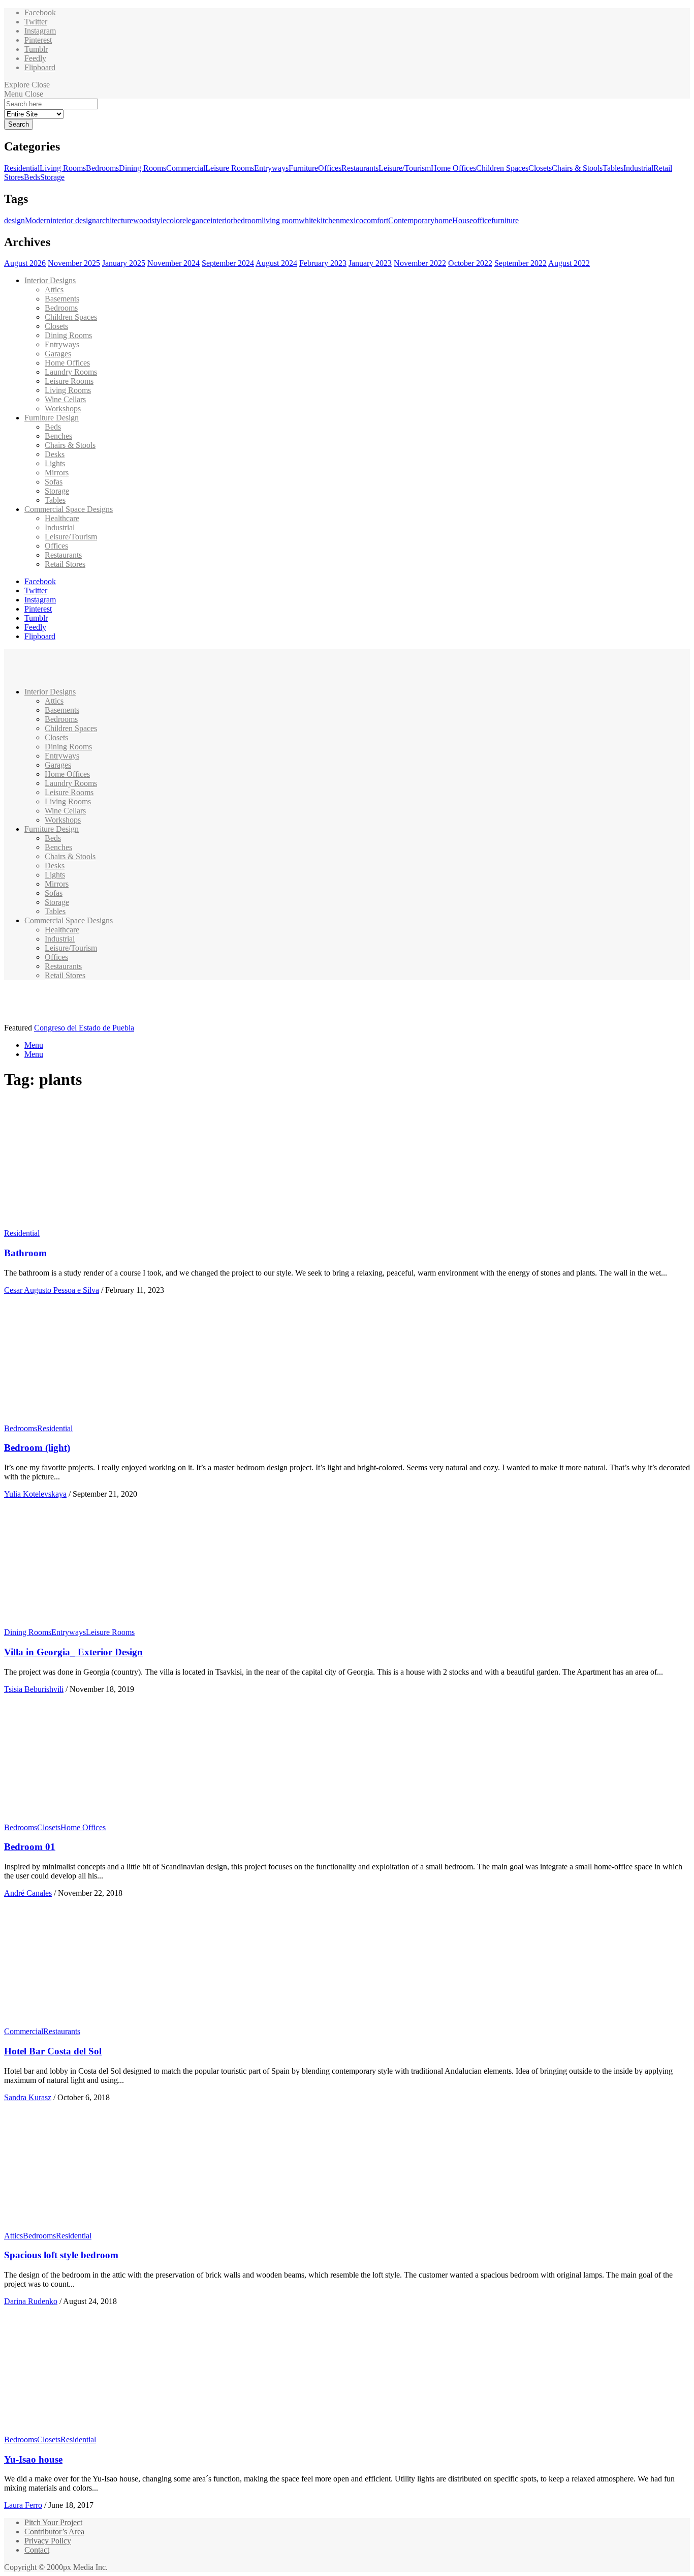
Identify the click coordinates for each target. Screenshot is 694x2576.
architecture (115, 220)
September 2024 (228, 263)
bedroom (247, 220)
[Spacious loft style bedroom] (99, 2226)
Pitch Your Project (53, 2522)
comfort (376, 220)
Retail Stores (65, 564)
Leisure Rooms (230, 168)
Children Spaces (502, 168)
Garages (58, 354)
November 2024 (173, 263)
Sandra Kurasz (28, 2097)
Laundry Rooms (71, 372)
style (159, 220)
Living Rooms (63, 168)
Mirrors (57, 473)
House (463, 220)
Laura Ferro (23, 2505)
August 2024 (276, 263)
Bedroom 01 (30, 1847)
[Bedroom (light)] (99, 1419)
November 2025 (74, 263)
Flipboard (40, 67)
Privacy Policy (48, 2541)
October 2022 (470, 263)
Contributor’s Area (54, 2532)
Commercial (186, 168)
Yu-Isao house (33, 2459)
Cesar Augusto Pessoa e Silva (52, 1290)
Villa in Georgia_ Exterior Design (73, 1652)
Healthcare (62, 518)
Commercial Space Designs (69, 509)
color (174, 220)
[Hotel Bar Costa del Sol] (99, 2022)
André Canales (28, 1893)
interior (222, 220)
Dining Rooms (143, 168)
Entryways (271, 168)
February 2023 (323, 263)
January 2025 (124, 263)
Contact (37, 2550)
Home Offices (453, 168)
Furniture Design (52, 418)
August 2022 (569, 263)
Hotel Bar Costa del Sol (53, 2051)
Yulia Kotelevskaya (35, 1494)
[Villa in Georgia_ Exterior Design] (99, 1623)
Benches (58, 436)
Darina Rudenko (31, 2301)
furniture (505, 220)
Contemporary (411, 220)
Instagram (40, 31)
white (308, 220)
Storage (52, 177)
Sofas (54, 482)
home (443, 220)
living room (280, 220)
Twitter (36, 22)
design (14, 220)
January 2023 (370, 263)
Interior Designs (50, 280)
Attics (54, 290)
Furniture (303, 168)
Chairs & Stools (577, 168)
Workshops (63, 408)
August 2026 (25, 263)
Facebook (40, 12)
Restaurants (360, 168)
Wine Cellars (65, 399)
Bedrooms (102, 168)
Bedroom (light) (37, 1448)
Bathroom (25, 1253)
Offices (330, 168)
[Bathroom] (99, 1224)
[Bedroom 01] (99, 1818)
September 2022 (520, 263)
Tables (613, 168)
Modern (38, 220)
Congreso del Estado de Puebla (84, 1028)
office (482, 220)
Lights (55, 463)
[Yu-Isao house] (99, 2430)
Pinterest (38, 40)
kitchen (328, 220)
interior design (73, 220)
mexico (352, 220)
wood (142, 220)
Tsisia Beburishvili (34, 1689)
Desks (55, 454)
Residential (22, 168)
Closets (540, 168)
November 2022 (420, 263)
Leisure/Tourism (405, 168)
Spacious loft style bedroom (61, 2255)
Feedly (35, 58)
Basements (62, 299)
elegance (196, 220)
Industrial (638, 168)
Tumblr (36, 49)
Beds (32, 177)
